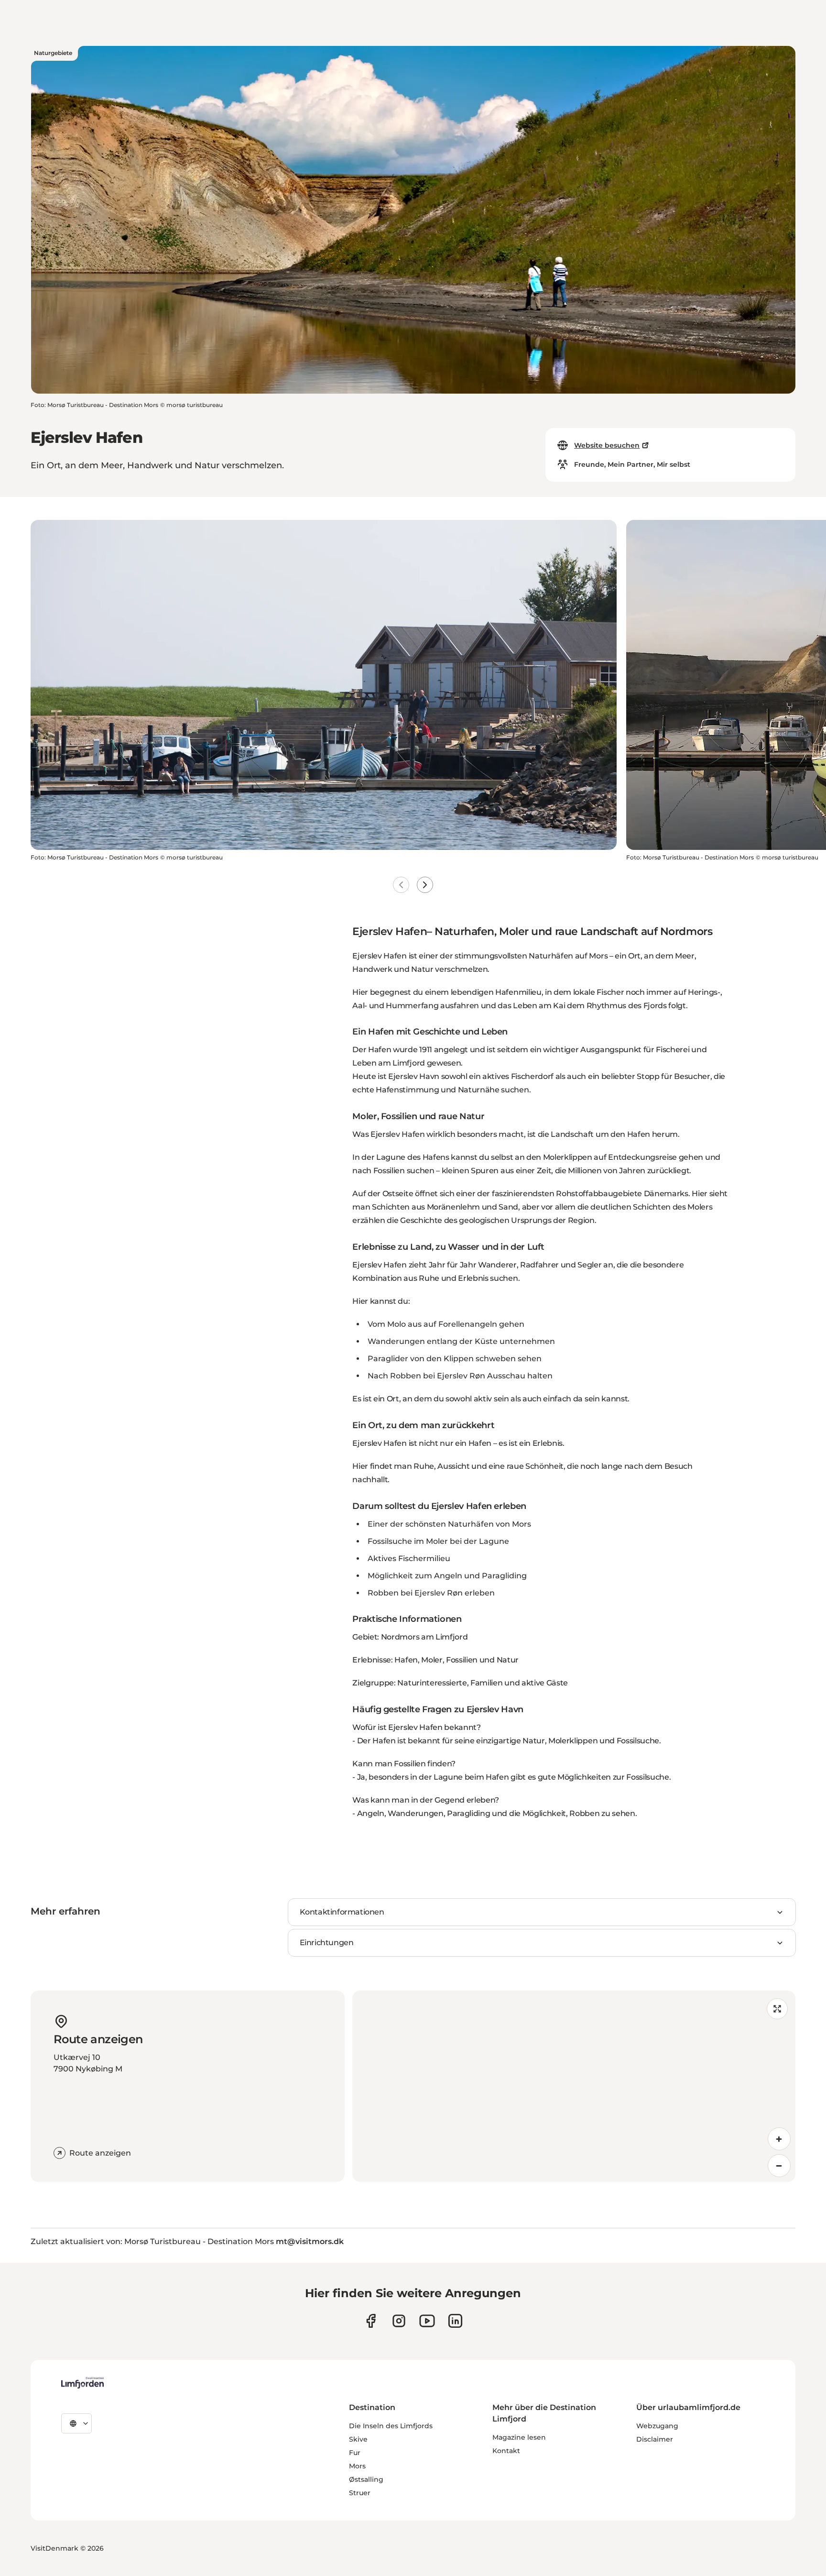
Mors (357, 2466)
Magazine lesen (519, 2437)
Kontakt (506, 2451)
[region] (574, 2086)
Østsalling (366, 2479)
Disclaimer (655, 2439)
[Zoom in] (779, 2139)
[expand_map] (777, 2009)
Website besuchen (607, 445)
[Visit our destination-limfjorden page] (455, 2321)
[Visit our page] (371, 2321)
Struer (360, 2493)
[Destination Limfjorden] (82, 2383)
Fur (355, 2453)
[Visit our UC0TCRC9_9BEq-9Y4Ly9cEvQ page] (427, 2321)
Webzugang (657, 2426)
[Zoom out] (779, 2166)
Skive (358, 2439)
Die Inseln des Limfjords (391, 2426)
